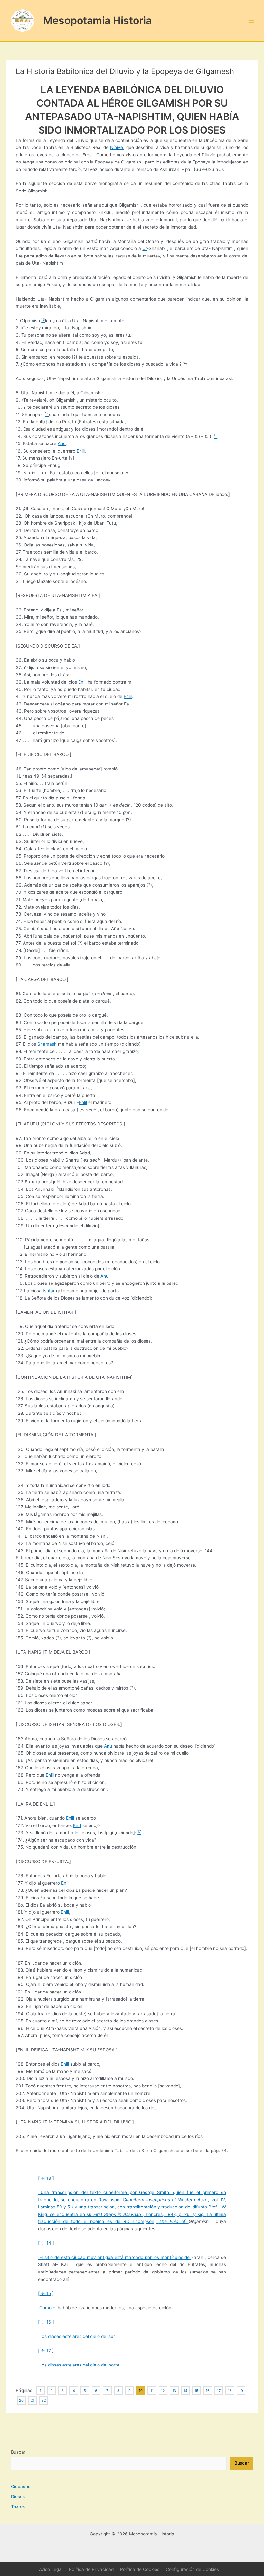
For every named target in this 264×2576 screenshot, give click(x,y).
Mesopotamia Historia (97, 20)
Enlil (81, 451)
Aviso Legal (51, 2569)
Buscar (18, 2452)
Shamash (47, 1044)
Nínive (117, 147)
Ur (145, 248)
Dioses (18, 2497)
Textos (18, 2506)
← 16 (46, 2322)
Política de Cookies (140, 2569)
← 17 (46, 2351)
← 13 (46, 2178)
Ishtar (49, 1291)
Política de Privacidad (91, 2569)
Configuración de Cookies (192, 2569)
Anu (62, 443)
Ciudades (21, 2487)
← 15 (46, 2293)
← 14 (46, 2243)
